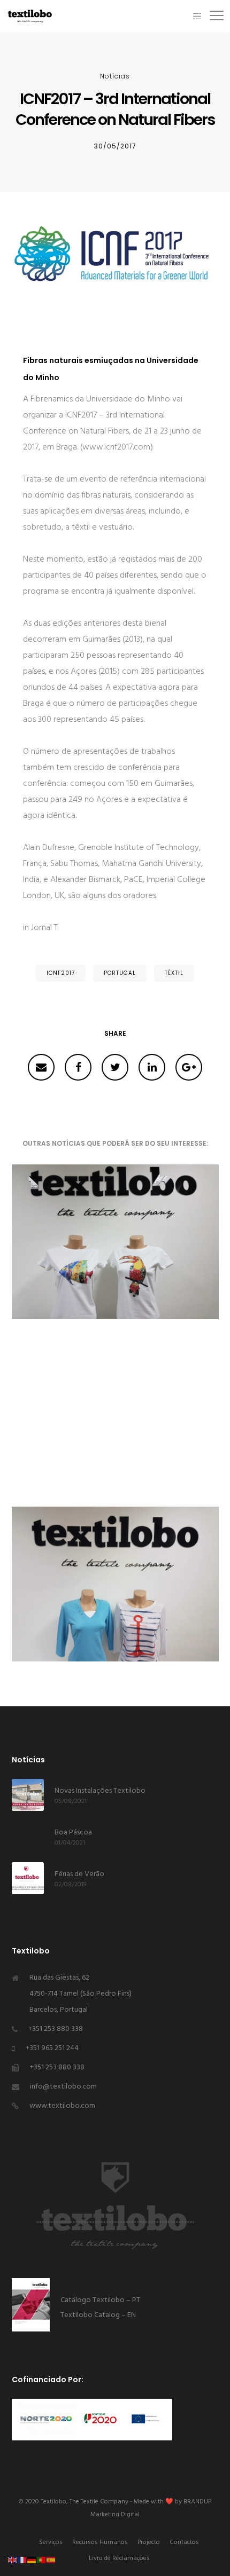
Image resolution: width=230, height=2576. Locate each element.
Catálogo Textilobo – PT (101, 2300)
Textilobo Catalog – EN (98, 2315)
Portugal (120, 973)
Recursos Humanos (100, 2542)
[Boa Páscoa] (28, 1837)
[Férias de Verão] (28, 1878)
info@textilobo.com (63, 2087)
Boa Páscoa (73, 1833)
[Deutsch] (32, 2560)
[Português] (42, 2560)
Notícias (115, 76)
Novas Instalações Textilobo (100, 1791)
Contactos (184, 2542)
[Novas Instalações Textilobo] (28, 1795)
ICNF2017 (61, 973)
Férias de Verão (79, 1874)
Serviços (51, 2542)
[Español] (51, 2560)
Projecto (149, 2542)
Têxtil (174, 973)
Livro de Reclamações (119, 2558)
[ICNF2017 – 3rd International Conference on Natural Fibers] (41, 1067)
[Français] (22, 2560)
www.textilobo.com (62, 2106)
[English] (13, 2560)
